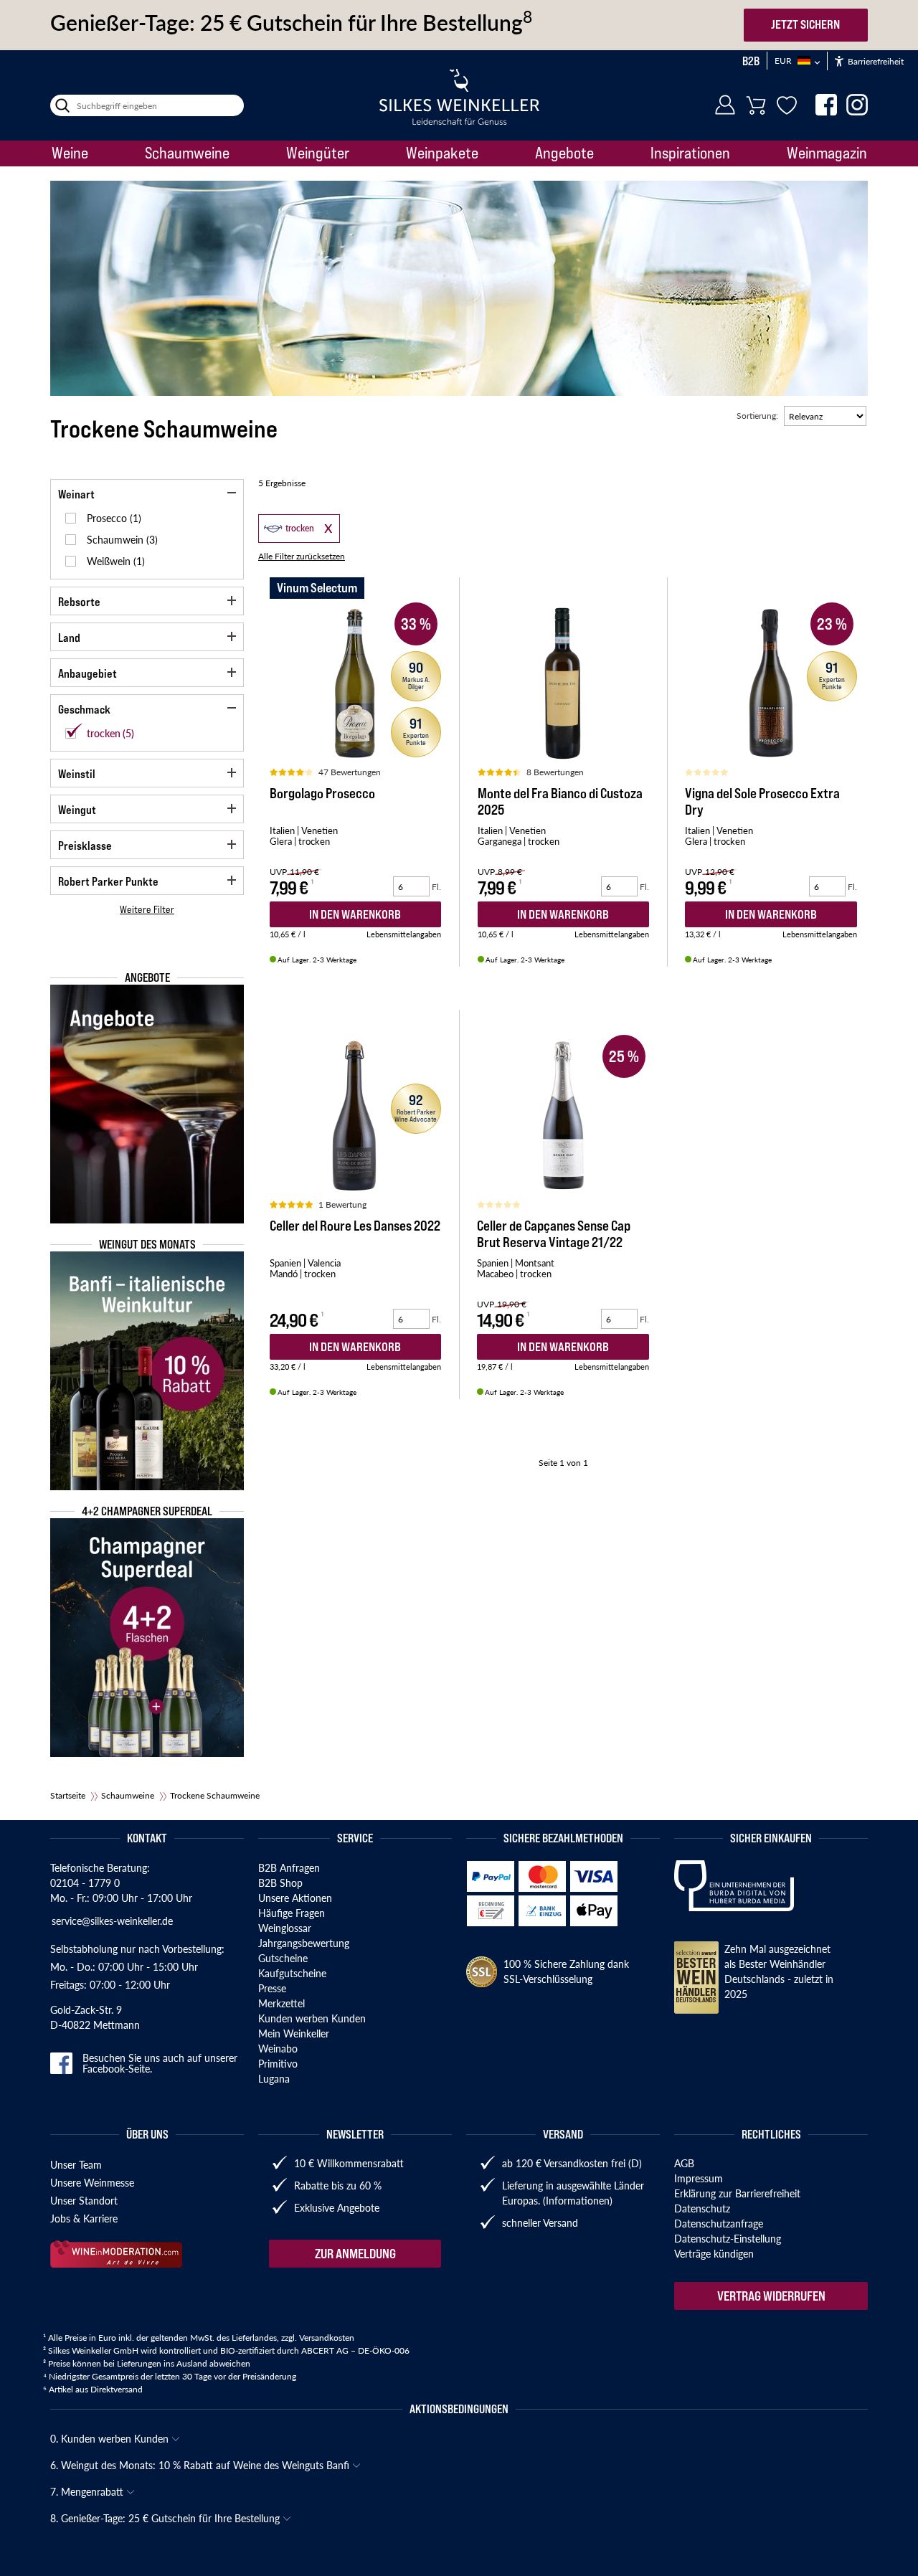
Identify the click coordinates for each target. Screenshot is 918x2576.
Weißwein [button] (110, 561)
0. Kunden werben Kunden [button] (111, 2438)
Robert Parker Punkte (108, 881)
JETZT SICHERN (805, 24)
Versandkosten (327, 2338)
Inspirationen (690, 153)
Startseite (68, 1795)
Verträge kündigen (714, 2253)
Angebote (564, 153)
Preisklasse (85, 846)
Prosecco (108, 518)
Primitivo (278, 2063)
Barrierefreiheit (875, 61)
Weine (70, 153)
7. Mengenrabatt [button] (88, 2491)
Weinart (76, 494)
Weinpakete (442, 153)
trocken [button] (287, 527)
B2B (751, 61)
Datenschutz (702, 2208)
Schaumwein (117, 539)
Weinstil (77, 774)
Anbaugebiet (87, 673)
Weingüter (318, 153)
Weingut (77, 810)
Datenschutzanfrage (719, 2223)
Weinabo (278, 2048)
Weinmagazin (827, 153)
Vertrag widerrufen (771, 2296)
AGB (684, 2163)
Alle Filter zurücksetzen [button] (302, 556)
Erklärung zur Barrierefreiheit (737, 2193)
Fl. (436, 887)
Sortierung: (757, 416)
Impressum (699, 2178)
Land (69, 638)
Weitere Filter (147, 909)
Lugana (274, 2078)
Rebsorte (79, 602)
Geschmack (84, 709)
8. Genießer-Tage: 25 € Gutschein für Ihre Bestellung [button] (166, 2518)
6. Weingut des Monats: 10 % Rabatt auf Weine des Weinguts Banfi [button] (201, 2465)
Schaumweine (187, 153)
